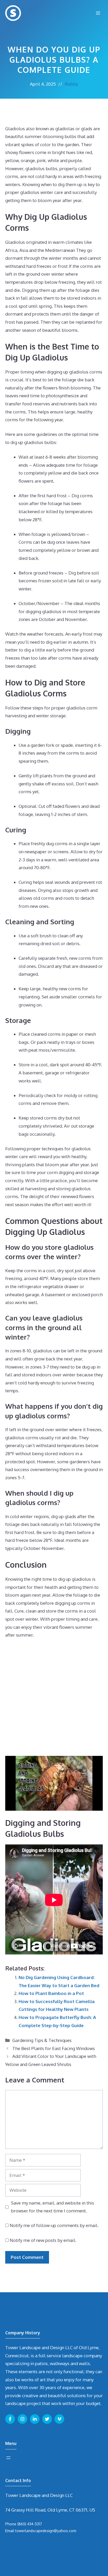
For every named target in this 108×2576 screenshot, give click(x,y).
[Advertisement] (54, 1699)
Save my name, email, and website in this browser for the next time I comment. (53, 2207)
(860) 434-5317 (30, 2524)
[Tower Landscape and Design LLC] (13, 13)
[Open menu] (8, 2458)
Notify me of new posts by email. (43, 2240)
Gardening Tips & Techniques (42, 2040)
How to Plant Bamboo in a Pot (51, 1993)
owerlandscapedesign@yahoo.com (46, 2531)
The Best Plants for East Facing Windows (54, 2048)
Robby (71, 84)
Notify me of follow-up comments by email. (54, 2225)
